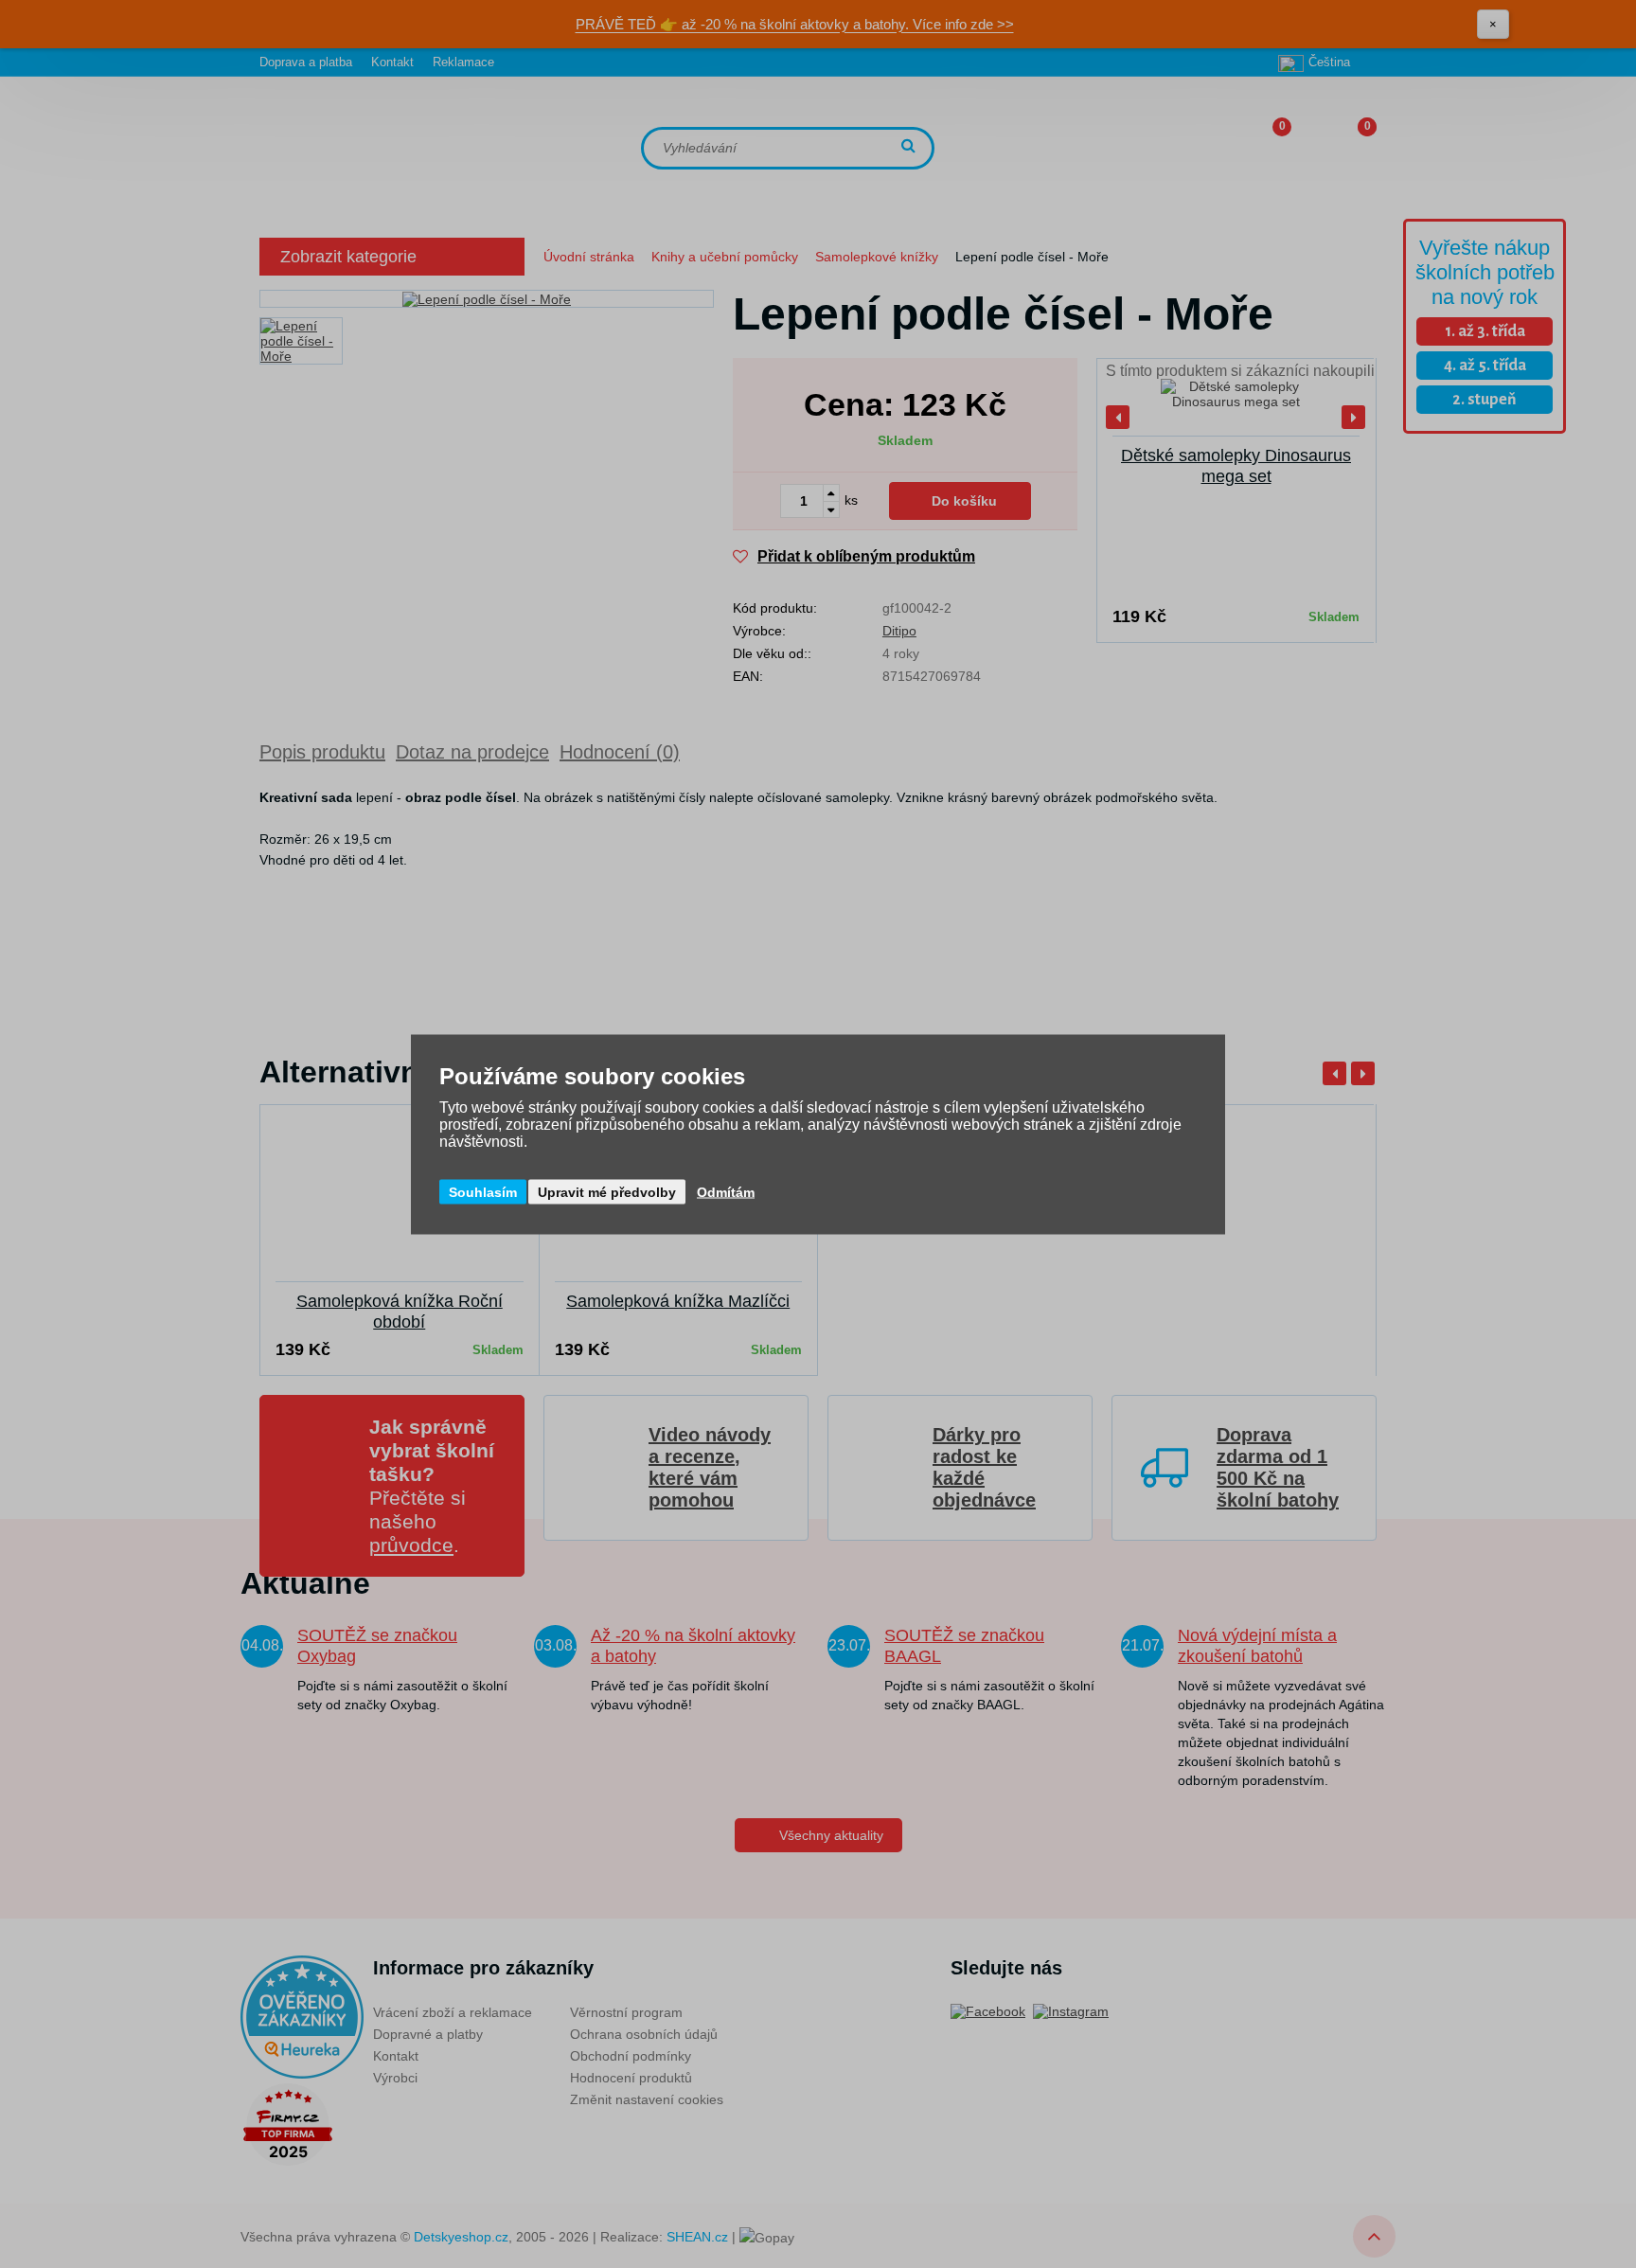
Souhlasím (483, 1191)
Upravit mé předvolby (607, 1191)
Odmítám (726, 1191)
